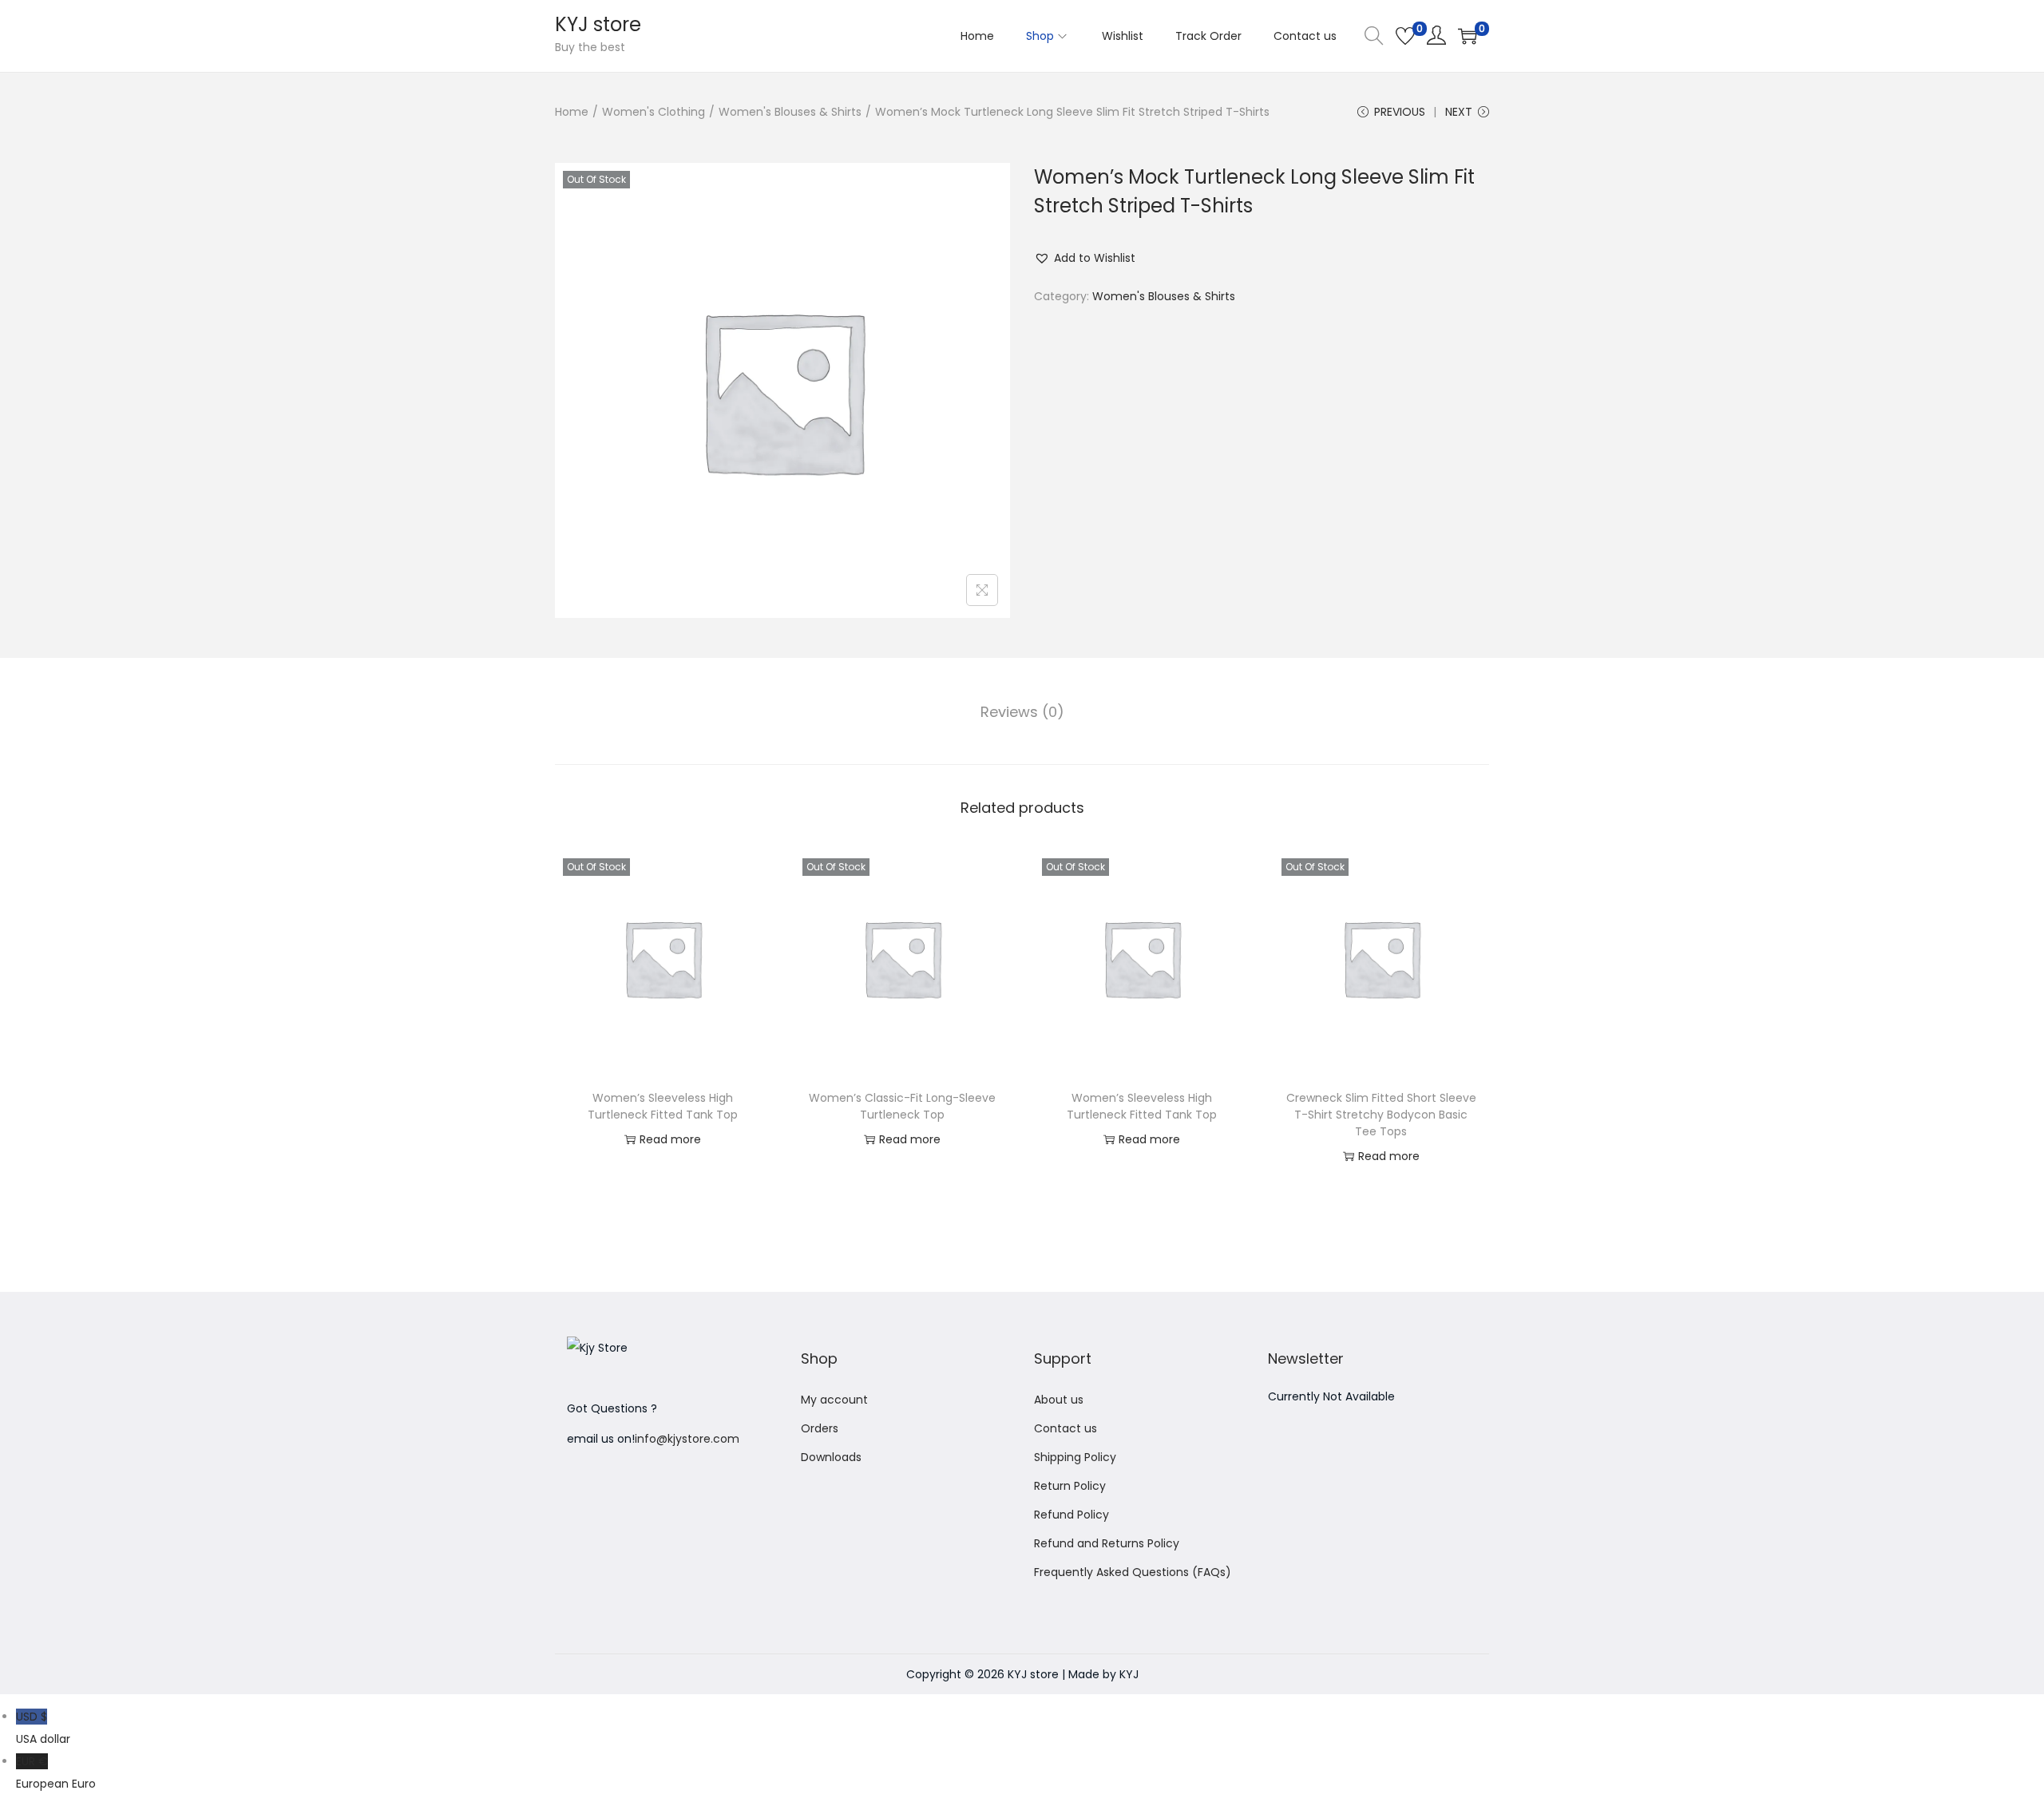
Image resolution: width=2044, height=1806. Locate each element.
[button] (1085, 258)
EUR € (56, 1772)
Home (572, 112)
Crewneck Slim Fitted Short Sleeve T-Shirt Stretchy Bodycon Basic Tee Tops (1381, 1115)
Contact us (1066, 1428)
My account (834, 1400)
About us (1059, 1400)
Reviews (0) (1022, 712)
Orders (820, 1428)
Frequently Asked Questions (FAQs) (1133, 1572)
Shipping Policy (1075, 1457)
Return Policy (1070, 1486)
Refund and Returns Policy (1107, 1543)
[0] (1405, 36)
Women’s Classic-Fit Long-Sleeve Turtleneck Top (902, 1106)
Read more (670, 1139)
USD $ (43, 1728)
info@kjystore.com (687, 1439)
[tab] (1022, 712)
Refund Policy (1072, 1515)
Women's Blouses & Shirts (790, 112)
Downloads (831, 1457)
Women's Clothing (654, 112)
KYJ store (598, 24)
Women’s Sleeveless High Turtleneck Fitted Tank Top (663, 1106)
